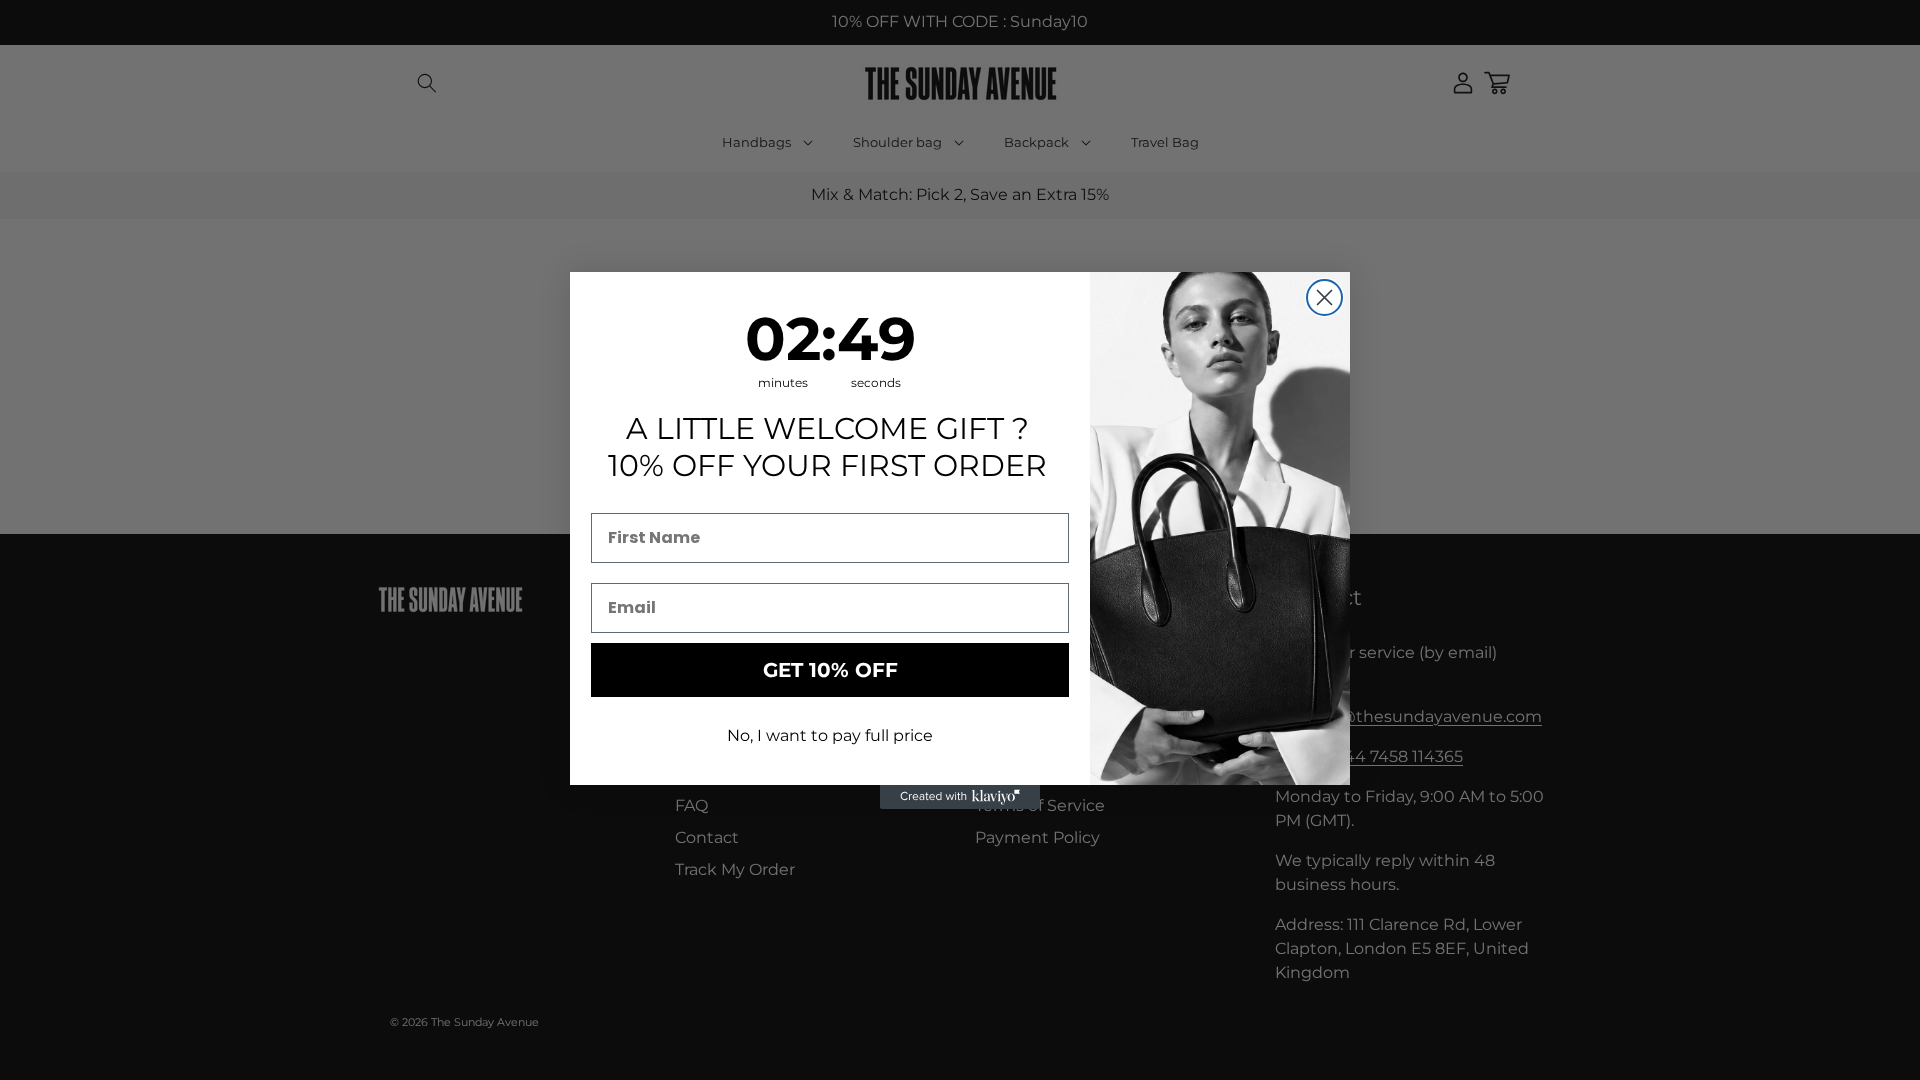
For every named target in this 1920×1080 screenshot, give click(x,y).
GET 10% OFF (830, 670)
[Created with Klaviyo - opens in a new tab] (960, 797)
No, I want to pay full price (830, 735)
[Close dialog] (1324, 297)
